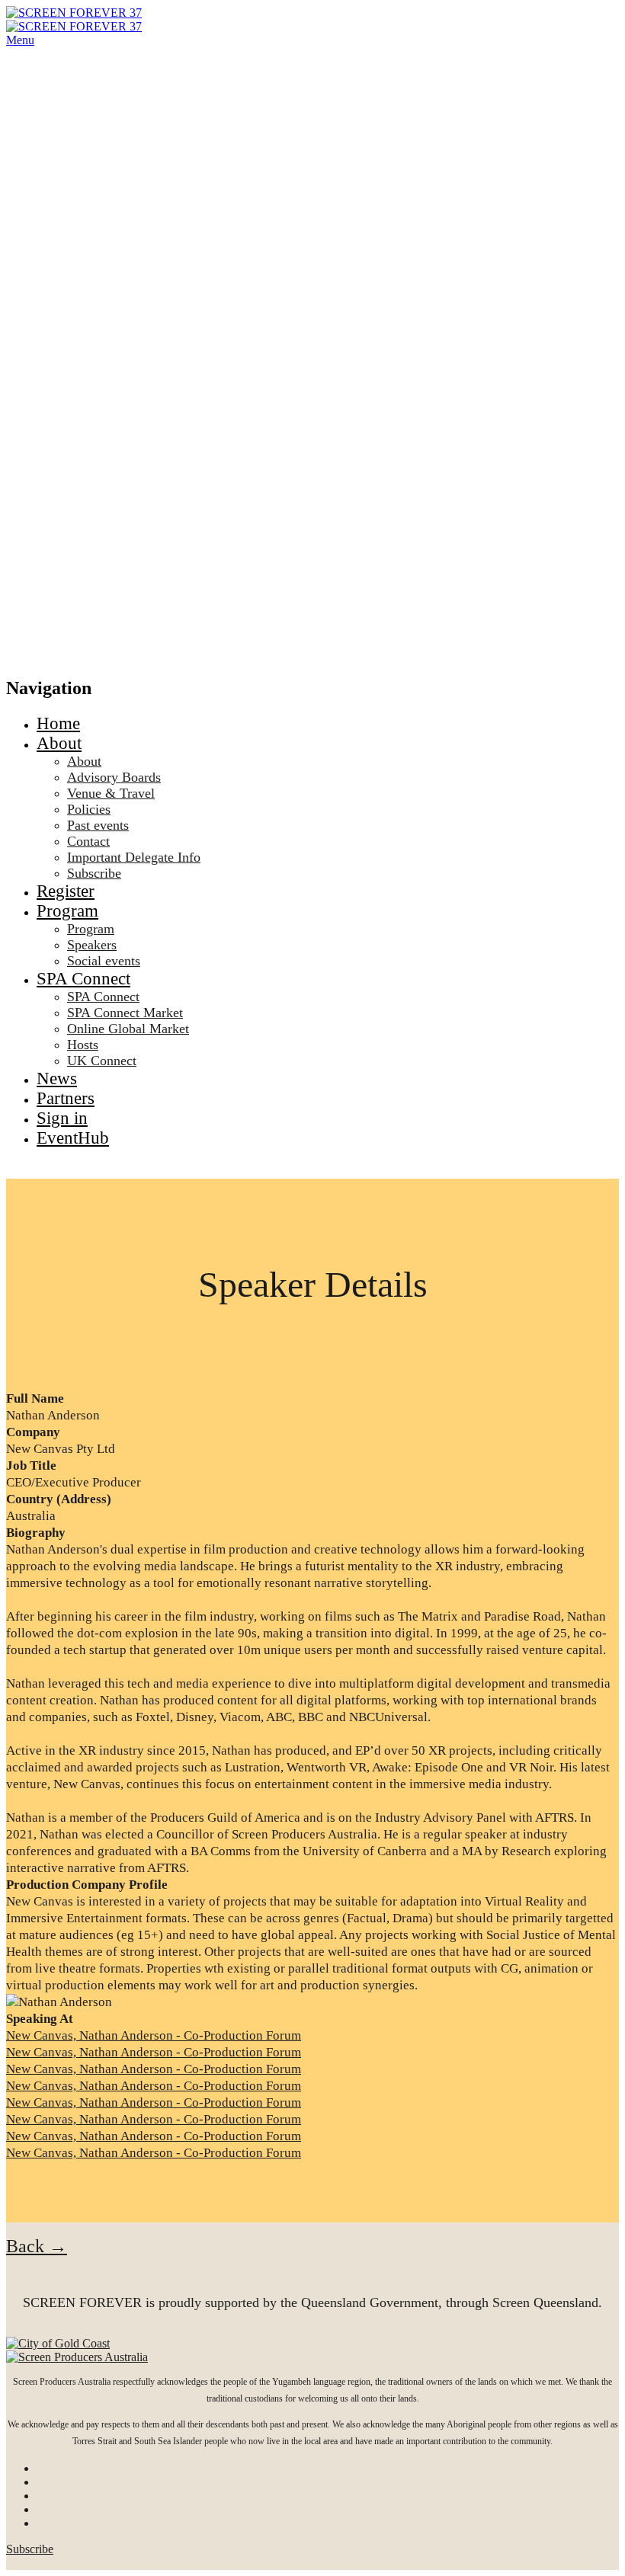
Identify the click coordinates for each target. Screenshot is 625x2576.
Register (66, 891)
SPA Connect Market (125, 1013)
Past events (98, 825)
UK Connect (102, 1061)
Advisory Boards (114, 777)
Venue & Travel (111, 793)
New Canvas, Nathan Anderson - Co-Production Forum (154, 2035)
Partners (66, 1098)
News (57, 1078)
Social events (104, 961)
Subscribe (94, 873)
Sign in (62, 1118)
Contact (88, 841)
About (59, 743)
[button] (37, 2246)
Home (58, 723)
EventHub (73, 1138)
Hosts (83, 1045)
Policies (89, 809)
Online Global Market (128, 1029)
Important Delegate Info (134, 857)
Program (67, 911)
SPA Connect (83, 979)
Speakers (92, 945)
